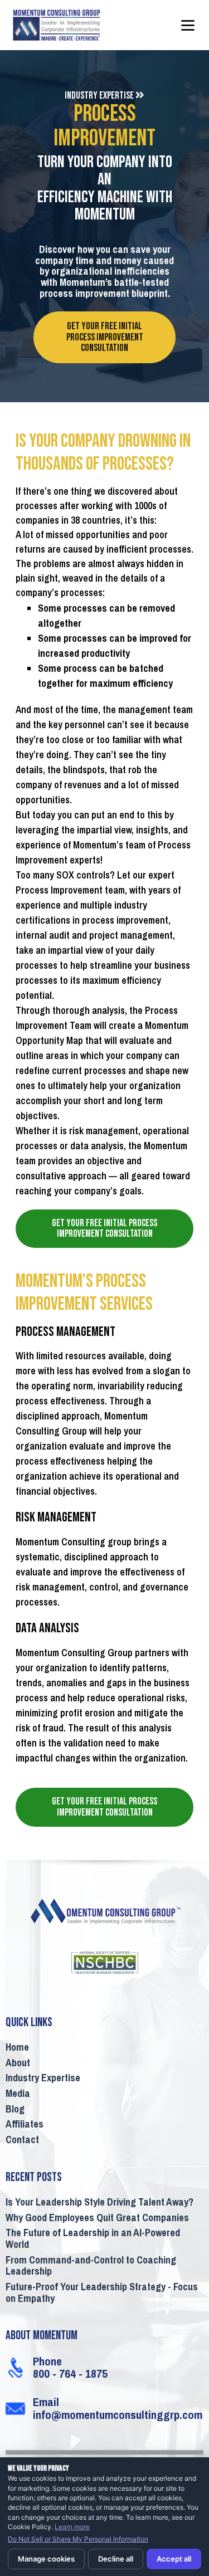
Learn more (72, 2527)
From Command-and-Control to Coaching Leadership (91, 2267)
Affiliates (25, 2125)
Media (18, 2094)
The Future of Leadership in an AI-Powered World (93, 2239)
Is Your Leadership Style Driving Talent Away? (99, 2203)
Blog (15, 2110)
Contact (22, 2140)
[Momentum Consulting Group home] (70, 25)
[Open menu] (188, 25)
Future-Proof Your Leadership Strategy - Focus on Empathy (102, 2293)
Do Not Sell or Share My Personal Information (78, 2539)
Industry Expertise (43, 2079)
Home (17, 2048)
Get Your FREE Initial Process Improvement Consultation (105, 337)
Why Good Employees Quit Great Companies (97, 2218)
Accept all (174, 2559)
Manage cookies (46, 2559)
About (18, 2063)
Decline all (116, 2559)
